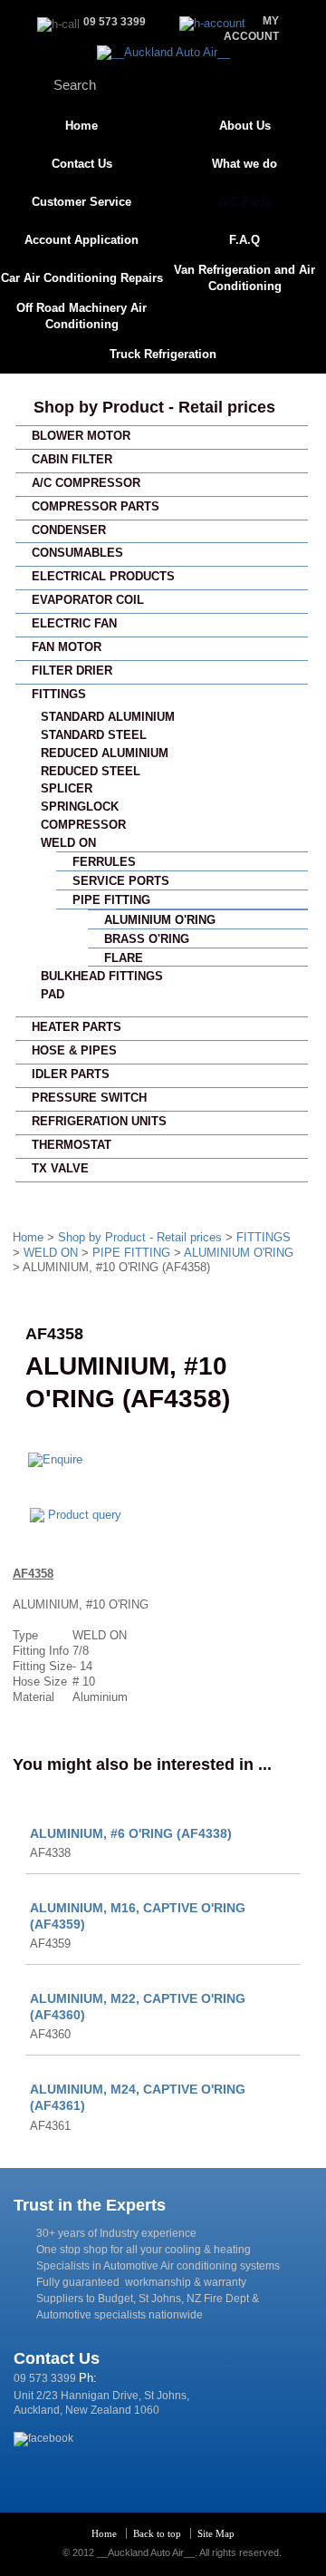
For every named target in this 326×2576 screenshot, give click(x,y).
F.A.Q (244, 240)
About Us (245, 126)
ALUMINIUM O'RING (160, 920)
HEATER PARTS (77, 1027)
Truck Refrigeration (163, 354)
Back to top (157, 2533)
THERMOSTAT (72, 1145)
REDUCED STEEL (91, 771)
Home (81, 126)
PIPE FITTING (111, 900)
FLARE (124, 958)
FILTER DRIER (72, 671)
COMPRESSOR (83, 825)
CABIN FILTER (72, 459)
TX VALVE (60, 1168)
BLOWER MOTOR (81, 436)
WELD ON (68, 843)
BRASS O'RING (147, 939)
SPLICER (67, 788)
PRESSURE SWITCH (89, 1098)
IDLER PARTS (71, 1074)
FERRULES (104, 862)
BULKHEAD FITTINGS (102, 976)
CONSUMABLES (77, 553)
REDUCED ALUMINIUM (105, 753)
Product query (85, 1515)
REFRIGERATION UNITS (99, 1121)
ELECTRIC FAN (74, 623)
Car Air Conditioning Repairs (82, 278)
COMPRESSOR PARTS (96, 506)
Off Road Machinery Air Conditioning (81, 316)
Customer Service (81, 202)
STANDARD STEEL (94, 735)
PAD (53, 994)
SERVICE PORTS (121, 881)
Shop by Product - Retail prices (154, 407)
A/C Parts (244, 202)
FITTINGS (59, 694)
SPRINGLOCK (80, 807)
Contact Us (82, 164)
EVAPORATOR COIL (88, 600)
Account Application (81, 240)
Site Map (216, 2533)
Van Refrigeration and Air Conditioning (244, 278)
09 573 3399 (45, 2378)
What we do (244, 164)
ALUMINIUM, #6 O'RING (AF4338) (131, 1833)
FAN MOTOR (67, 647)
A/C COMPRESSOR (86, 483)
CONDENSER (69, 530)
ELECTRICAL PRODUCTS (103, 576)
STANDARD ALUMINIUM (108, 717)
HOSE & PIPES (74, 1050)
